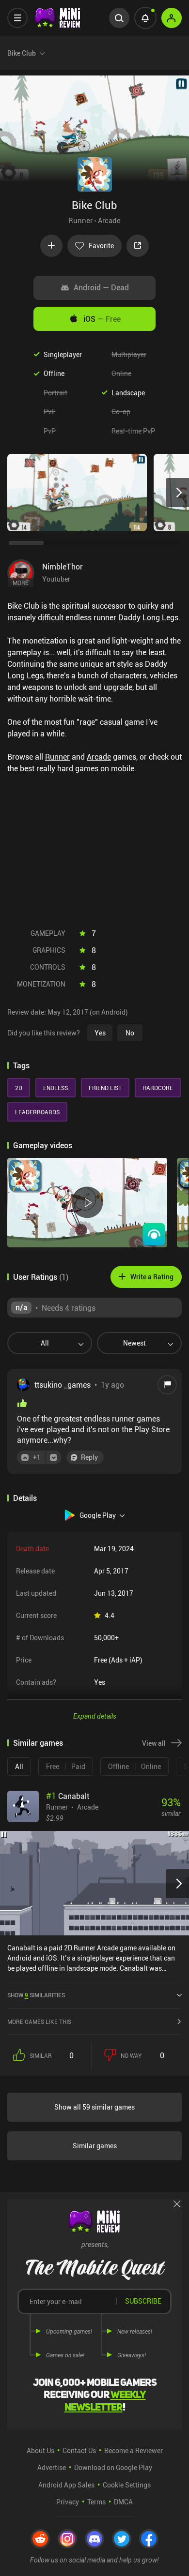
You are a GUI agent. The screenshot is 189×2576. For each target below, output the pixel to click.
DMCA (123, 2502)
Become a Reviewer (134, 2450)
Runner (80, 220)
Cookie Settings (127, 2485)
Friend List (105, 1088)
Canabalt (68, 1796)
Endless (55, 1088)
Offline (54, 373)
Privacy (68, 2502)
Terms (96, 2502)
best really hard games (59, 768)
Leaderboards (37, 1112)
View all (154, 1743)
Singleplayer (63, 354)
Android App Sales (66, 2485)
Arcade (109, 220)
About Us (40, 2450)
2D (19, 1088)
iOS (102, 319)
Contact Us (79, 2450)
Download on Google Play (113, 2467)
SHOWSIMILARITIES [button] (36, 1995)
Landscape (128, 393)
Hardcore (158, 1088)
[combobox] (46, 1343)
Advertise (52, 2467)
